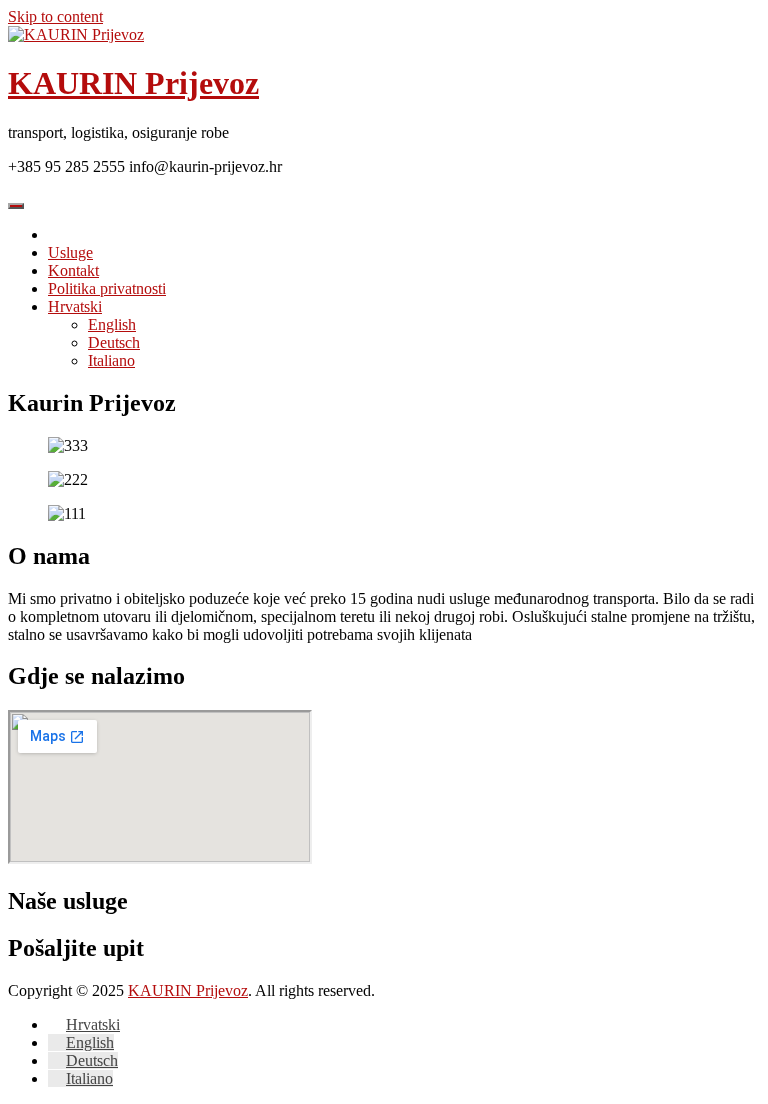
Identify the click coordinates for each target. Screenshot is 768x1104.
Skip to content (55, 16)
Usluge (70, 252)
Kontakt (73, 270)
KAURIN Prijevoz (133, 83)
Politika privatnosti (107, 288)
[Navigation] (16, 206)
